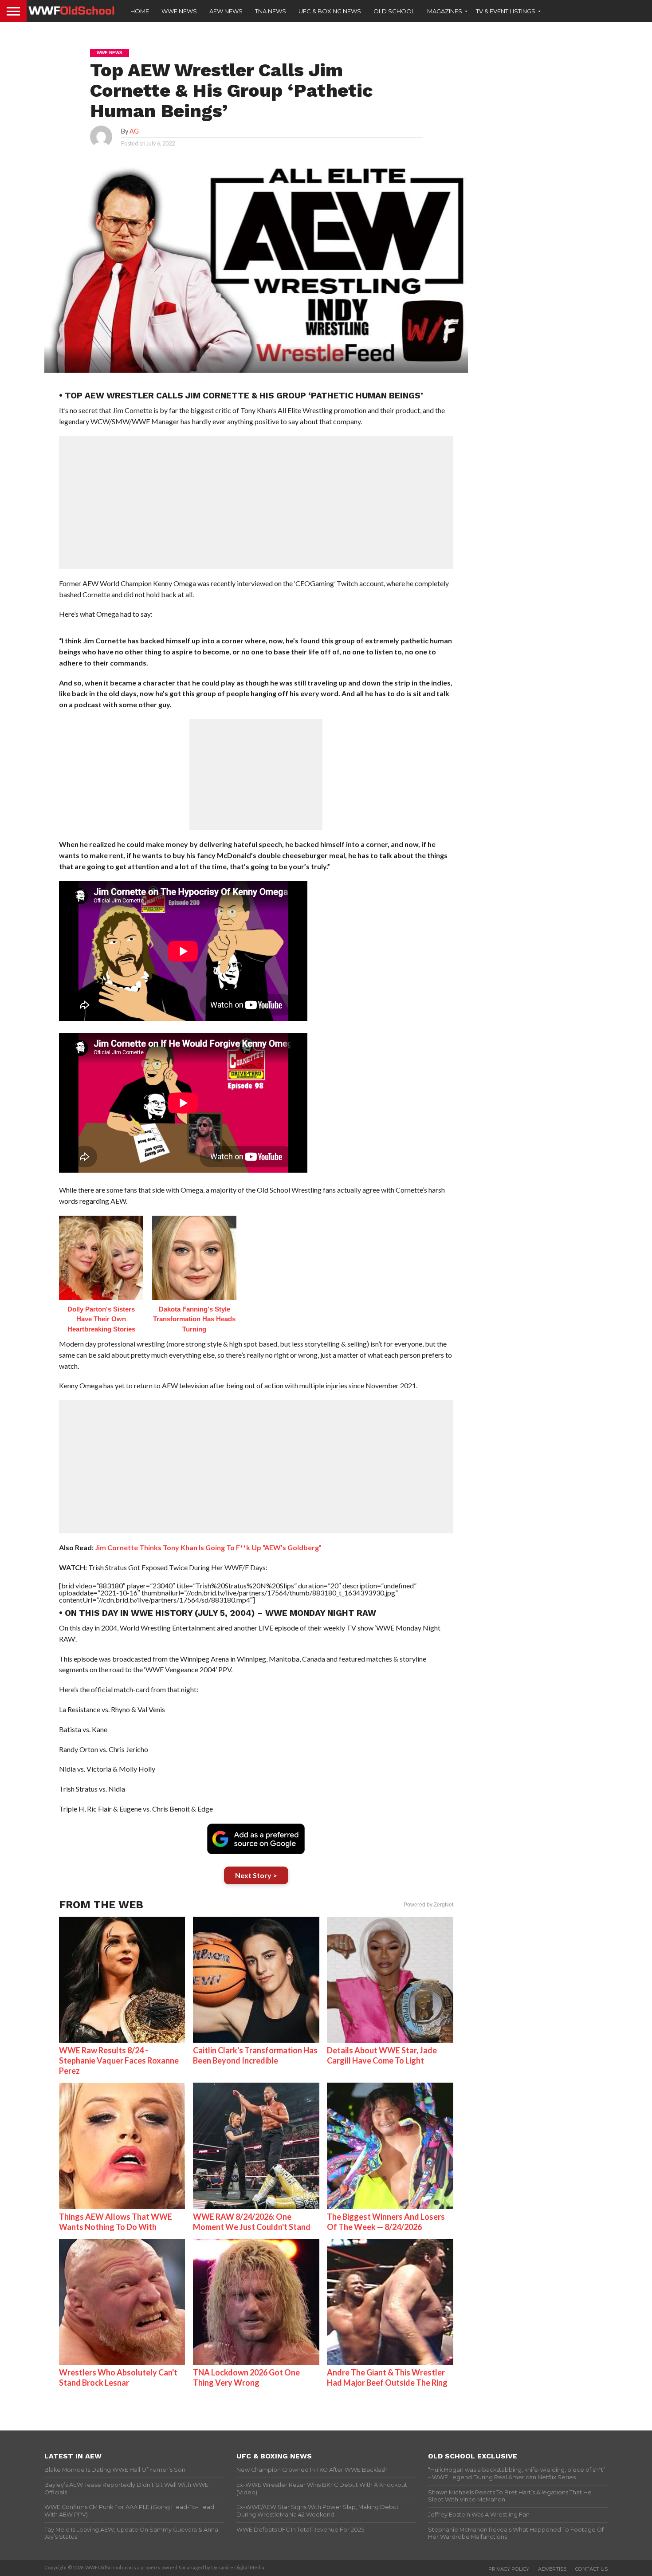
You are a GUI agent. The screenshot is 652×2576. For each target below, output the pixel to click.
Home (140, 11)
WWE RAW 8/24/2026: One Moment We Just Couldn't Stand (252, 2222)
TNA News (271, 11)
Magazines (445, 11)
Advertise (552, 2569)
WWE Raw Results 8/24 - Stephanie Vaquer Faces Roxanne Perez (119, 2060)
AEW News (226, 11)
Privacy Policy (509, 2569)
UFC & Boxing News (330, 11)
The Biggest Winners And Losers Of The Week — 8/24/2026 (386, 2222)
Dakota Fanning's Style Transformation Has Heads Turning (194, 1319)
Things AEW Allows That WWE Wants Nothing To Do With (116, 2222)
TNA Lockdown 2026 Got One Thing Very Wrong (246, 2377)
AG (134, 131)
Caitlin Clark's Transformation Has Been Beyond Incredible (255, 2055)
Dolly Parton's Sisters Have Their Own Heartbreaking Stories (101, 1319)
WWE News (179, 11)
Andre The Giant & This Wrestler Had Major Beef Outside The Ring (387, 2377)
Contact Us (591, 2569)
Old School (394, 11)
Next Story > (256, 1875)
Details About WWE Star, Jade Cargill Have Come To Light (382, 2055)
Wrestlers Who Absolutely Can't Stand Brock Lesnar (118, 2377)
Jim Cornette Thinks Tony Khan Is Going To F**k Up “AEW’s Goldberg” (208, 1547)
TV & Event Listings (506, 11)
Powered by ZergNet (428, 1905)
